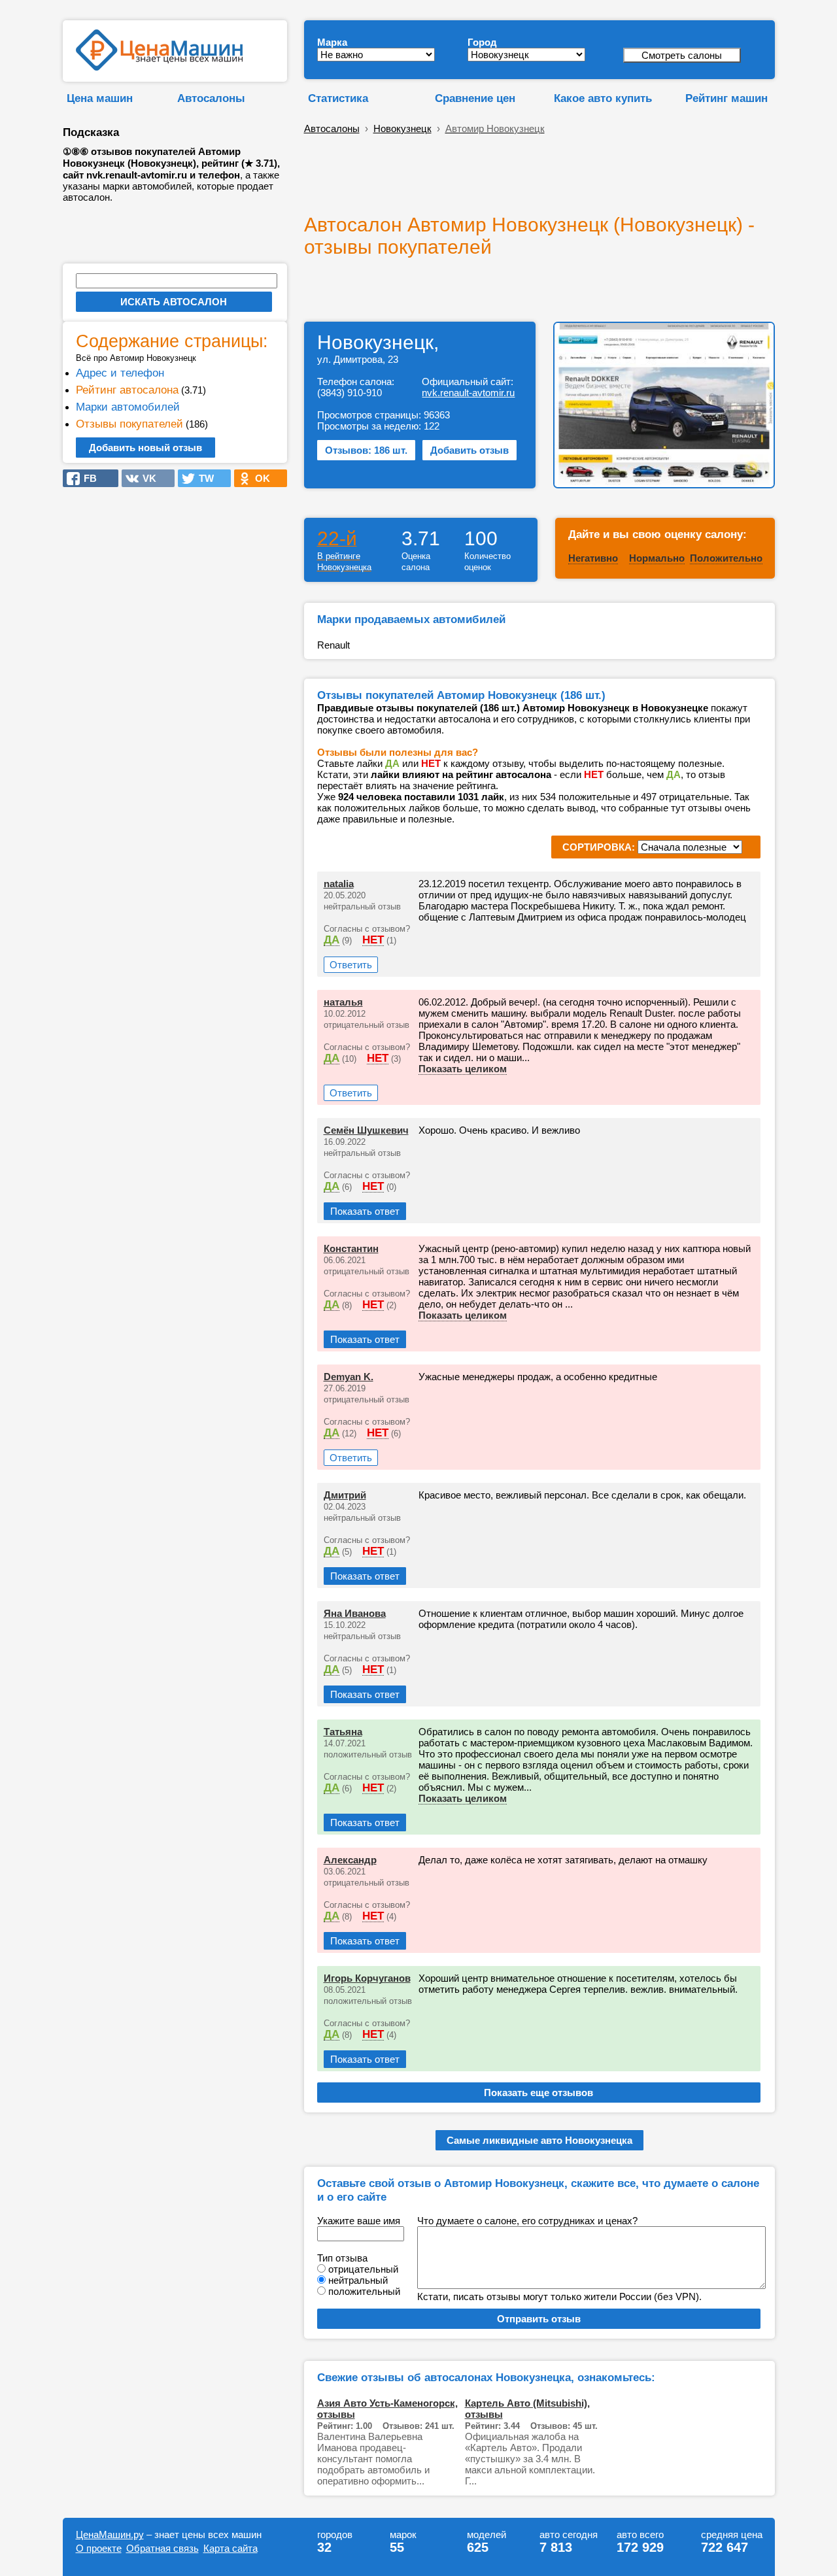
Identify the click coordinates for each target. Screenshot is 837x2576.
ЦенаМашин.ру (110, 2534)
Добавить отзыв (470, 450)
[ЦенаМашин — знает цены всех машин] (159, 67)
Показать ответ (365, 1211)
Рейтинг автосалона (127, 390)
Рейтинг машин (726, 98)
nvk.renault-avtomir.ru (468, 393)
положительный (364, 2291)
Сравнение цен (475, 98)
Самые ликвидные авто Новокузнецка (539, 2140)
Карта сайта (231, 2548)
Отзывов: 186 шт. (366, 450)
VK (145, 478)
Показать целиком (463, 1069)
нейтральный (358, 2280)
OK (259, 478)
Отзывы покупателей (129, 424)
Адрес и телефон (120, 373)
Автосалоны (211, 98)
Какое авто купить (603, 98)
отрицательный (363, 2269)
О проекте (99, 2548)
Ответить (351, 965)
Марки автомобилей (128, 407)
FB (86, 478)
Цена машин (100, 98)
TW (202, 478)
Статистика (338, 98)
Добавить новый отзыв (145, 448)
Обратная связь (162, 2548)
